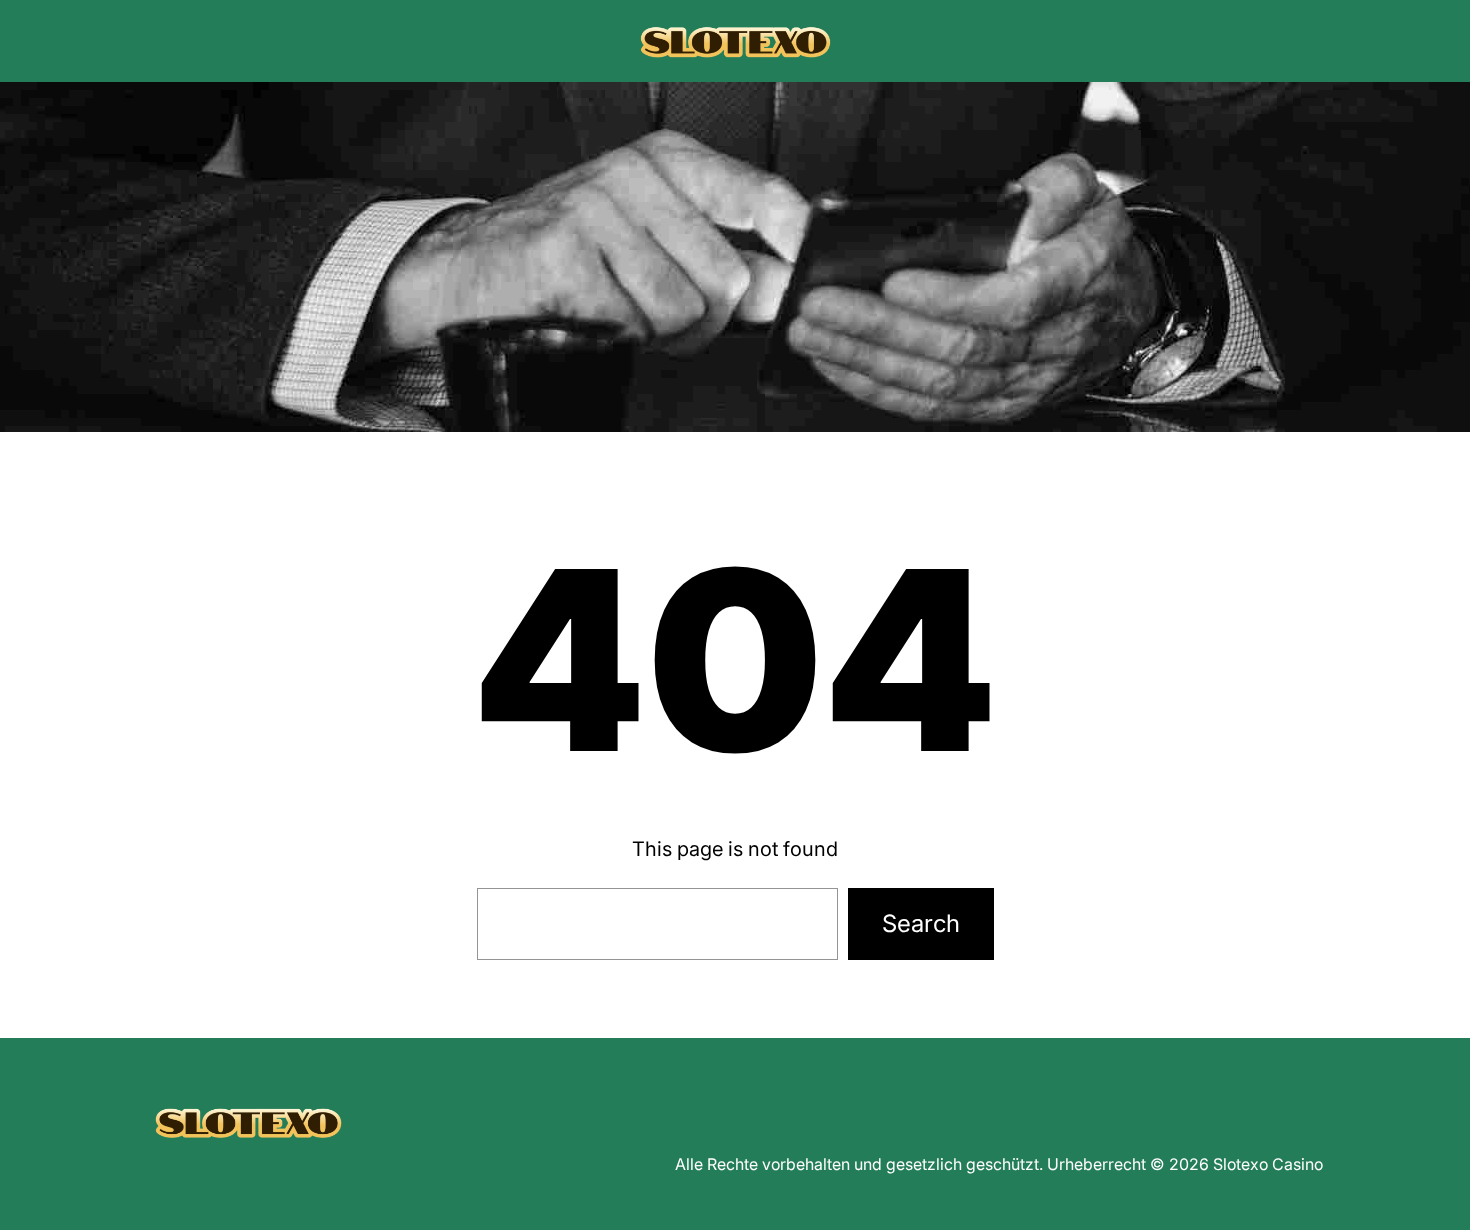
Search (921, 923)
